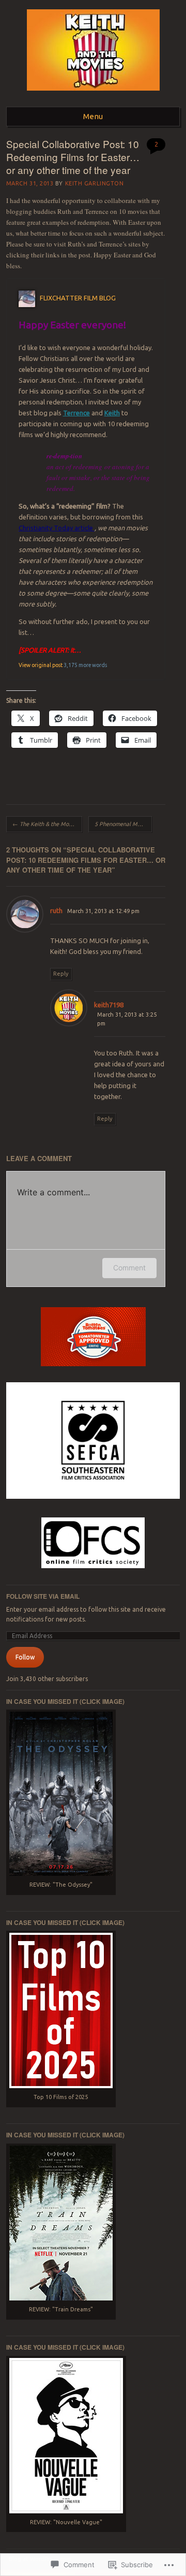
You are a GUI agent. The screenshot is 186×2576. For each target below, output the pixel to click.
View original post (41, 665)
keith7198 (109, 1005)
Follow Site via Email (43, 1596)
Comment (129, 1268)
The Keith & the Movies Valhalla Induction (47, 824)
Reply (61, 974)
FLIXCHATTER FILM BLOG (78, 298)
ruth (56, 910)
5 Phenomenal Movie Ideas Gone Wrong (123, 824)
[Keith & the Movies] (93, 94)
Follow (25, 1657)
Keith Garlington (95, 183)
